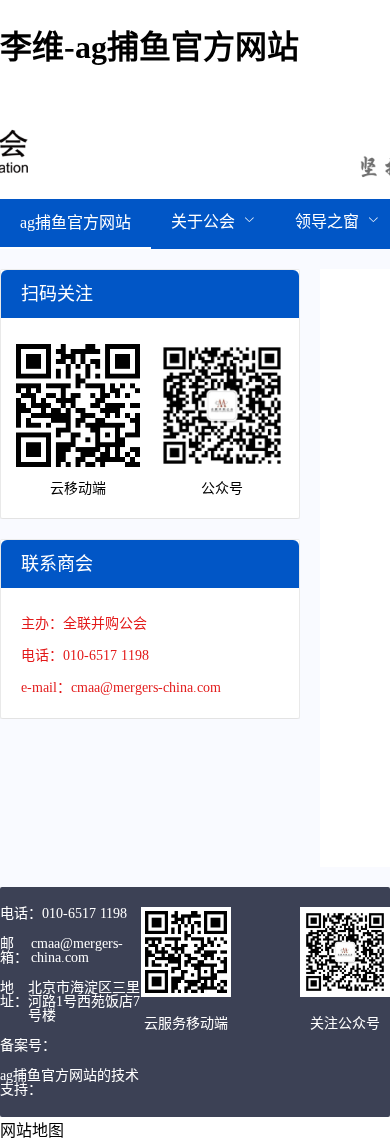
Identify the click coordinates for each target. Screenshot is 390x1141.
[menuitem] (75, 224)
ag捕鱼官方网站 (75, 222)
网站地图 (32, 1130)
